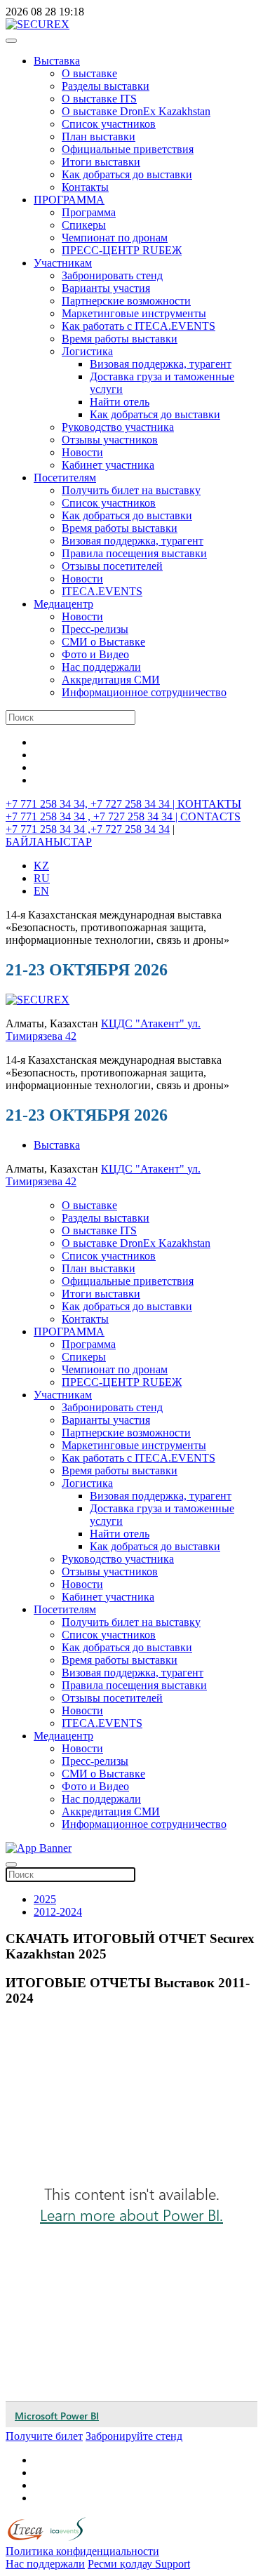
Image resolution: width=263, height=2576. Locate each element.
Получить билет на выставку (131, 490)
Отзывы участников (110, 440)
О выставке (89, 73)
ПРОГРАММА (69, 200)
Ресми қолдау (121, 2564)
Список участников (109, 124)
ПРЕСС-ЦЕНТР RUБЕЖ (122, 250)
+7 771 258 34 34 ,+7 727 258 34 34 (88, 829)
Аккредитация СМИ (111, 680)
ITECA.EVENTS (102, 591)
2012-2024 (58, 1912)
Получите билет (44, 2436)
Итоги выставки (101, 162)
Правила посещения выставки (134, 553)
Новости (82, 452)
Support (173, 2564)
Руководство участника (118, 427)
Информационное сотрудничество (144, 692)
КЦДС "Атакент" (144, 1023)
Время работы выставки (120, 339)
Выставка (57, 61)
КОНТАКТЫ (209, 804)
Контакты (85, 187)
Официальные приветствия (128, 149)
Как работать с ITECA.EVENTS (139, 326)
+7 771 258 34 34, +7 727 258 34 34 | (92, 804)
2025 (45, 1899)
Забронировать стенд (112, 275)
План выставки (99, 136)
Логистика (87, 351)
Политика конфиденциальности (82, 2551)
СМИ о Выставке (103, 642)
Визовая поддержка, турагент (161, 364)
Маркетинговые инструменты (134, 313)
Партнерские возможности (126, 301)
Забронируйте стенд (134, 2436)
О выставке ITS (99, 99)
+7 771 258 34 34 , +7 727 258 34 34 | (93, 816)
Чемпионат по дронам (115, 238)
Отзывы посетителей (112, 566)
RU (42, 878)
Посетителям (65, 478)
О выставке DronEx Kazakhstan (136, 111)
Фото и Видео (95, 654)
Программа (89, 212)
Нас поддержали (101, 667)
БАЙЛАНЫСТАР (49, 842)
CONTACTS (210, 816)
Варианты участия (106, 288)
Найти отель (120, 402)
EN (41, 891)
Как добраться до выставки (127, 174)
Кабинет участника (108, 465)
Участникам (63, 263)
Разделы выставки (106, 86)
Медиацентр (63, 604)
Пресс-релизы (95, 629)
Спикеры (84, 225)
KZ (41, 866)
